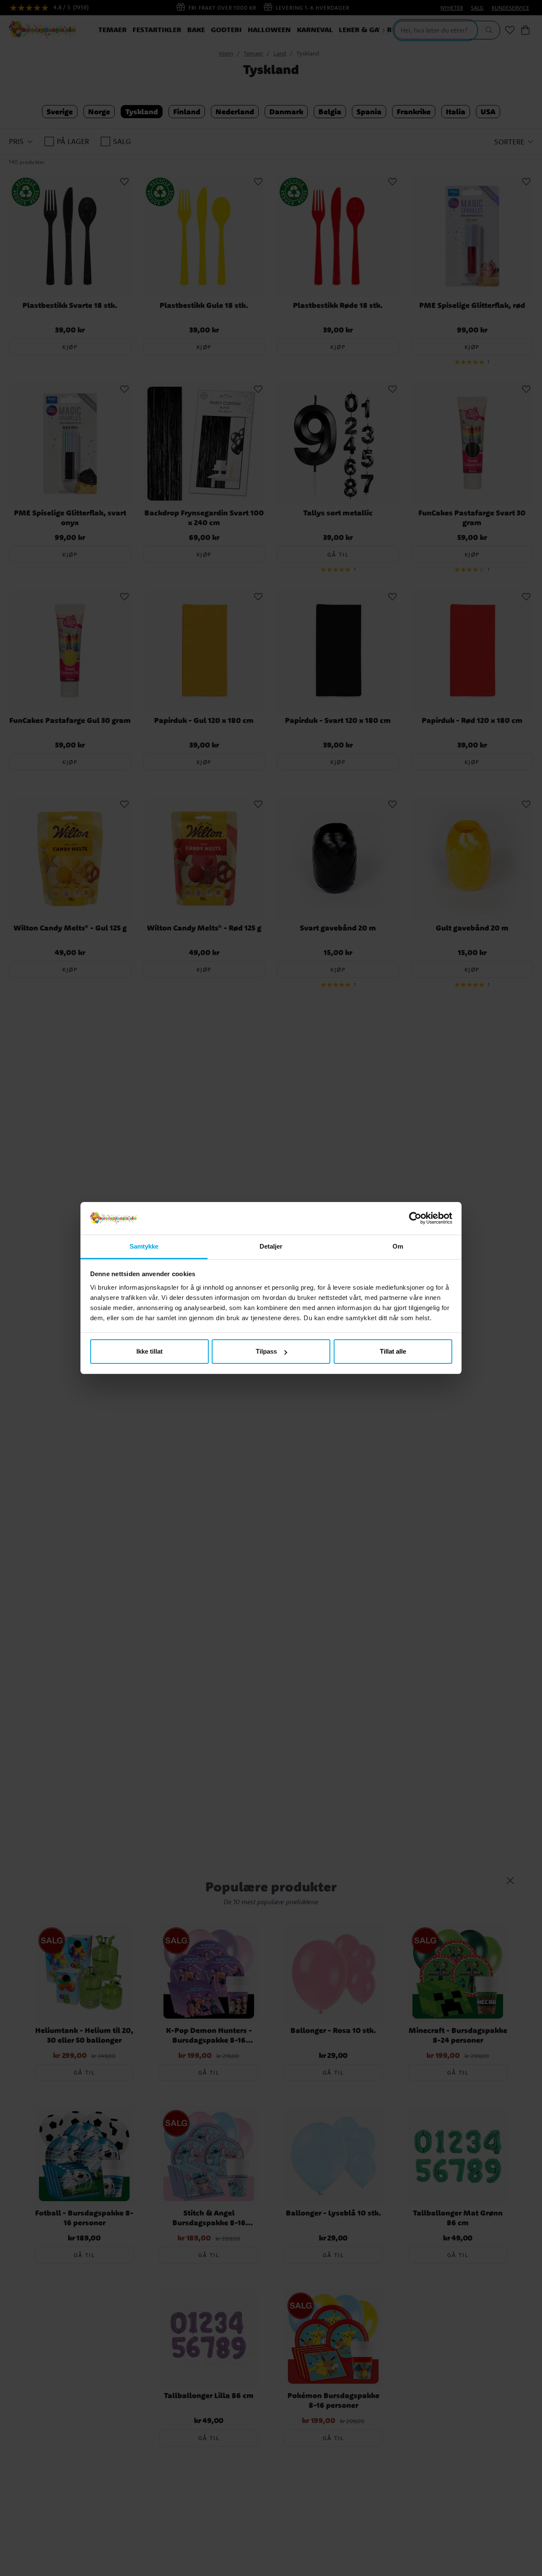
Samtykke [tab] (144, 1246)
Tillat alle (393, 1351)
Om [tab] (398, 1246)
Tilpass (266, 1351)
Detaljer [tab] (271, 1246)
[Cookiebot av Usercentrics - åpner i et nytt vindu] (415, 1219)
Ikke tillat (149, 1351)
